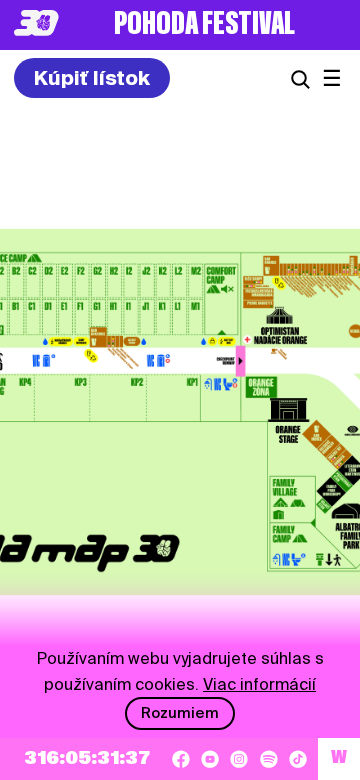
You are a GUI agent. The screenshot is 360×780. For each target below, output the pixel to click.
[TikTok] (298, 759)
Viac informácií (259, 684)
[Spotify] (269, 759)
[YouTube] (210, 759)
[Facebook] (181, 759)
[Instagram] (239, 759)
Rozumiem (180, 713)
